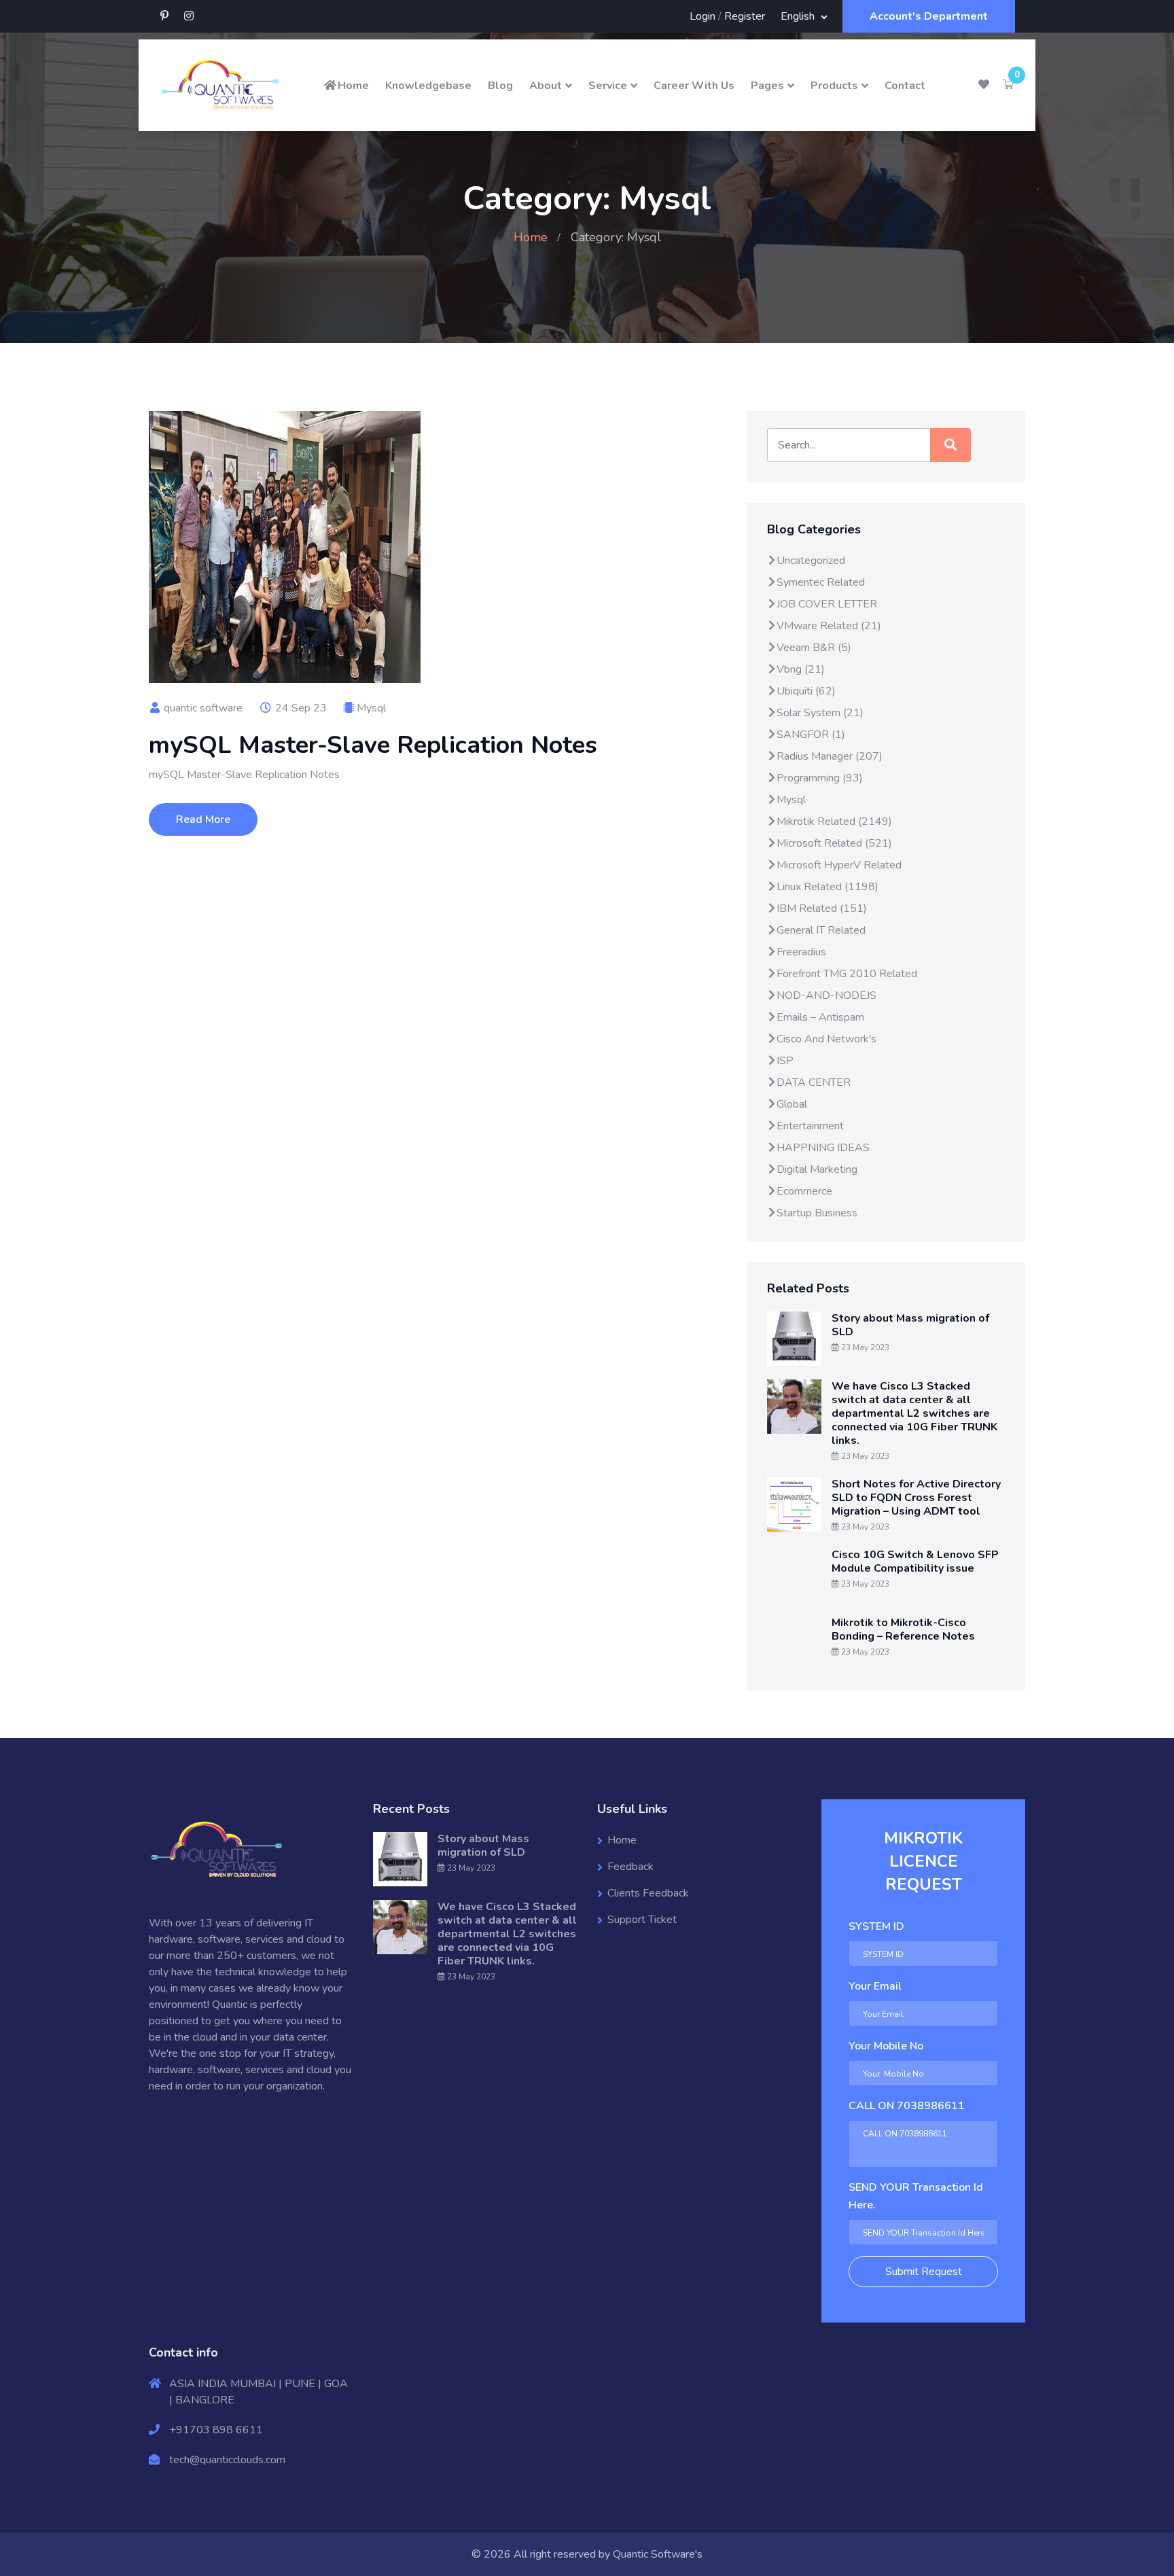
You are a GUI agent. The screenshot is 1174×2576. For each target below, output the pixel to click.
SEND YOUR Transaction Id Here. (916, 2196)
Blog (500, 86)
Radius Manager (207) (830, 756)
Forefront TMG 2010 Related (847, 974)
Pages (767, 86)
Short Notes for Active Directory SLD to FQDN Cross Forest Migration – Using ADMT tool (916, 1498)
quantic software (202, 708)
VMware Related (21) (829, 626)
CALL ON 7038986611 (907, 2106)
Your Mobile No (886, 2046)
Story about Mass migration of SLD (910, 1325)
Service (608, 86)
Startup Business (817, 1213)
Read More (203, 819)
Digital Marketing (817, 1169)
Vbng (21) (801, 669)
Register (745, 16)
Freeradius (801, 952)
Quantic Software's (658, 2554)
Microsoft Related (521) (834, 843)
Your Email (875, 1986)
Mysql (371, 708)
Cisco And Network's (826, 1039)
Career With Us (694, 86)
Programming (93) (820, 778)
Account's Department (929, 16)
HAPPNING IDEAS (823, 1148)
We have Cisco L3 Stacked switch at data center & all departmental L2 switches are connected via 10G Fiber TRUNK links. (914, 1413)
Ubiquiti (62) (806, 691)
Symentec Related (821, 582)
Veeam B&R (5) (814, 648)
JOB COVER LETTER (827, 604)
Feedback (630, 1867)
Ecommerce (804, 1191)
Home (353, 86)
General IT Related (821, 930)
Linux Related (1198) (828, 887)
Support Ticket (642, 1920)
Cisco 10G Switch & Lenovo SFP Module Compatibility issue (915, 1562)
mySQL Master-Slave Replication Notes (373, 745)
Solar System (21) (820, 713)
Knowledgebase (428, 86)
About (546, 86)
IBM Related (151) (822, 908)
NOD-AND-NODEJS (826, 995)
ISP (785, 1061)
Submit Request (924, 2272)
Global (792, 1104)
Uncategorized (811, 561)
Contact (905, 86)
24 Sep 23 (300, 708)
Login (702, 16)
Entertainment (810, 1126)
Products (834, 86)
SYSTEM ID (876, 1926)
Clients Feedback (648, 1893)
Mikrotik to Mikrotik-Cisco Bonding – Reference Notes (903, 1629)
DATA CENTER (814, 1082)
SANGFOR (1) (811, 735)
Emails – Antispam (820, 1017)
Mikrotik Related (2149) (834, 822)
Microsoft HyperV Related (839, 865)
